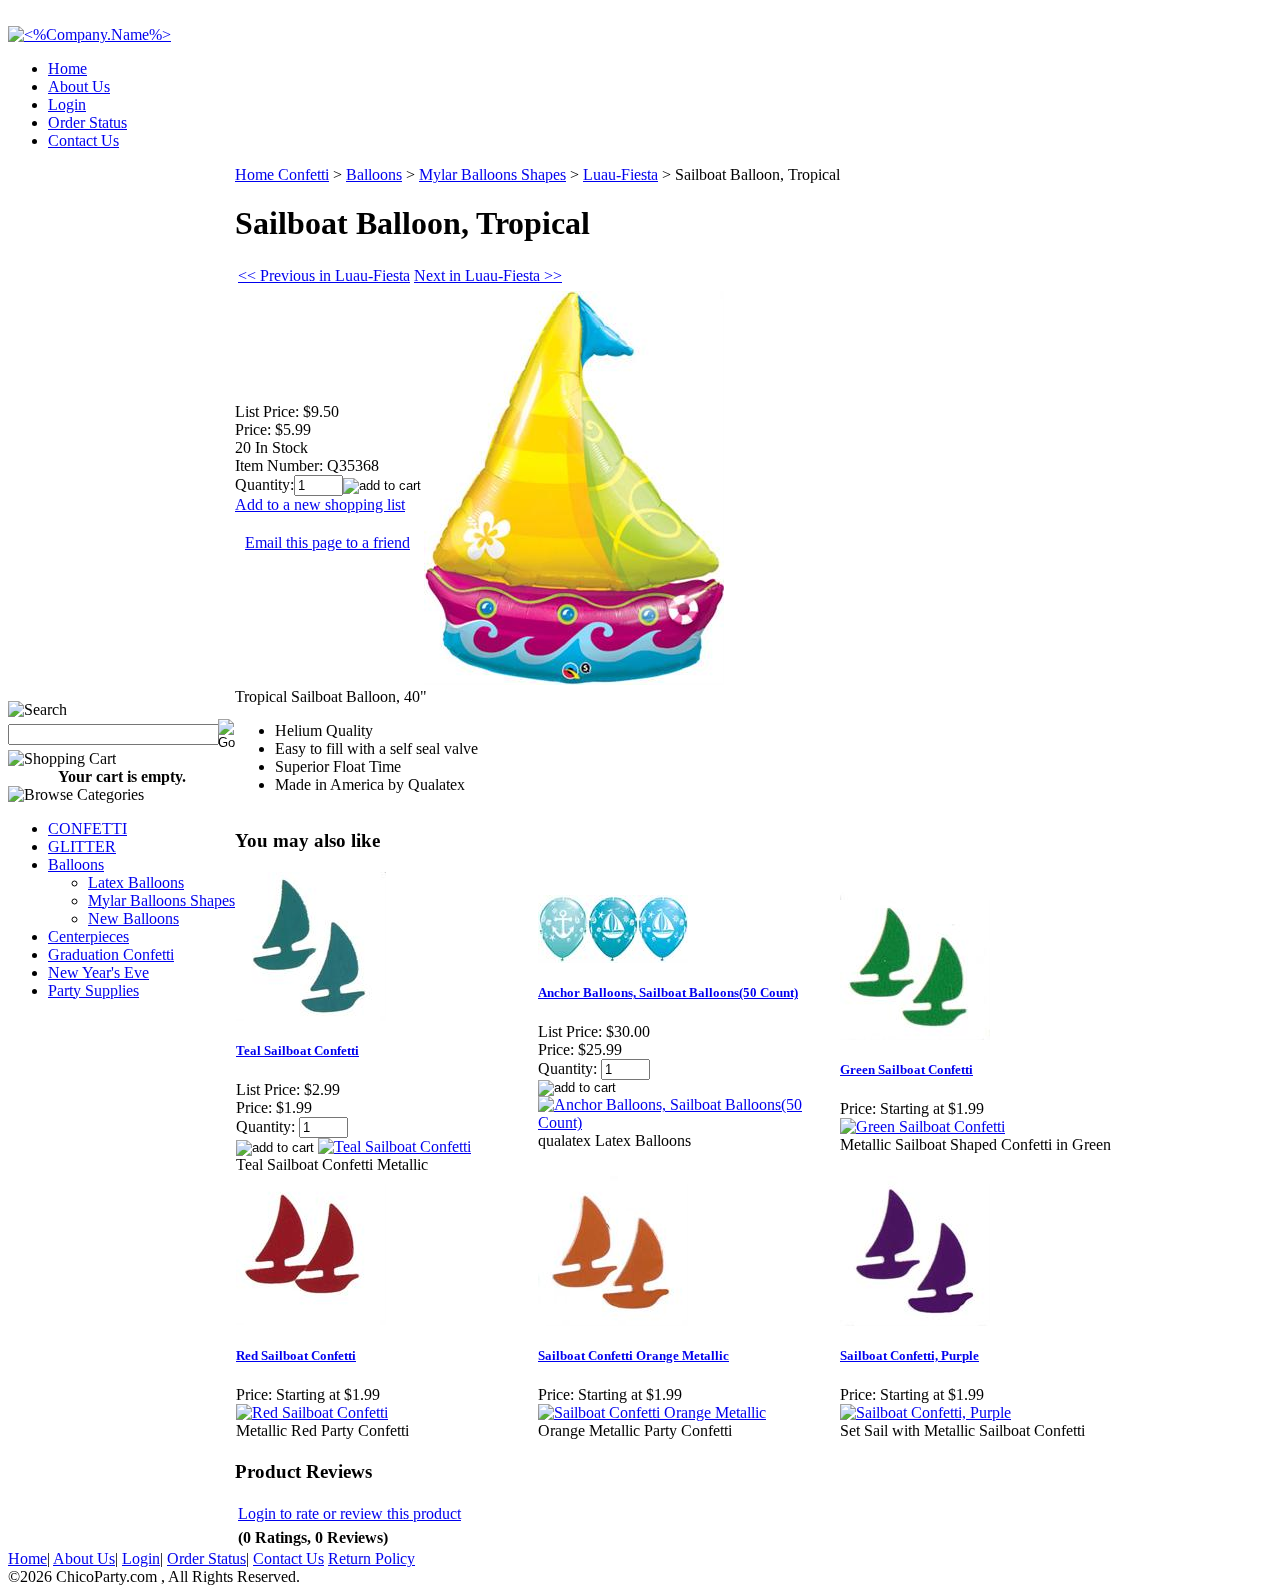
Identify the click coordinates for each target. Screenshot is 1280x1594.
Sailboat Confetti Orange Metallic (633, 1355)
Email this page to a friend (327, 542)
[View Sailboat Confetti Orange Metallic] (652, 1412)
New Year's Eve (98, 972)
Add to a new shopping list (320, 504)
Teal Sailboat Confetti (297, 1050)
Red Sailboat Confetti (296, 1355)
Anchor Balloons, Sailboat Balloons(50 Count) (668, 992)
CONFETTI (87, 828)
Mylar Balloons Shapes (161, 900)
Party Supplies (93, 990)
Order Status (87, 122)
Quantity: (264, 484)
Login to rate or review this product (349, 1513)
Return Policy (371, 1558)
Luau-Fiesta (620, 174)
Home (67, 68)
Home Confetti (282, 174)
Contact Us (83, 140)
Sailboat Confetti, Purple (909, 1355)
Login (67, 104)
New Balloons (133, 918)
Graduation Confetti (111, 954)
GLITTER (82, 846)
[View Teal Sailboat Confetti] (394, 1146)
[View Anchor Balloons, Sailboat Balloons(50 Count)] (688, 1122)
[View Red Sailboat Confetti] (312, 1412)
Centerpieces (88, 936)
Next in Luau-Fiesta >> (488, 275)
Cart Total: (1200, 134)
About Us (79, 86)
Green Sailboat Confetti (906, 1069)
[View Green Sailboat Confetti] (922, 1126)
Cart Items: (1091, 134)
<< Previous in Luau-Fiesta (324, 275)
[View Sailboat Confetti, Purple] (925, 1412)
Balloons (76, 864)
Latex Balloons (136, 882)
